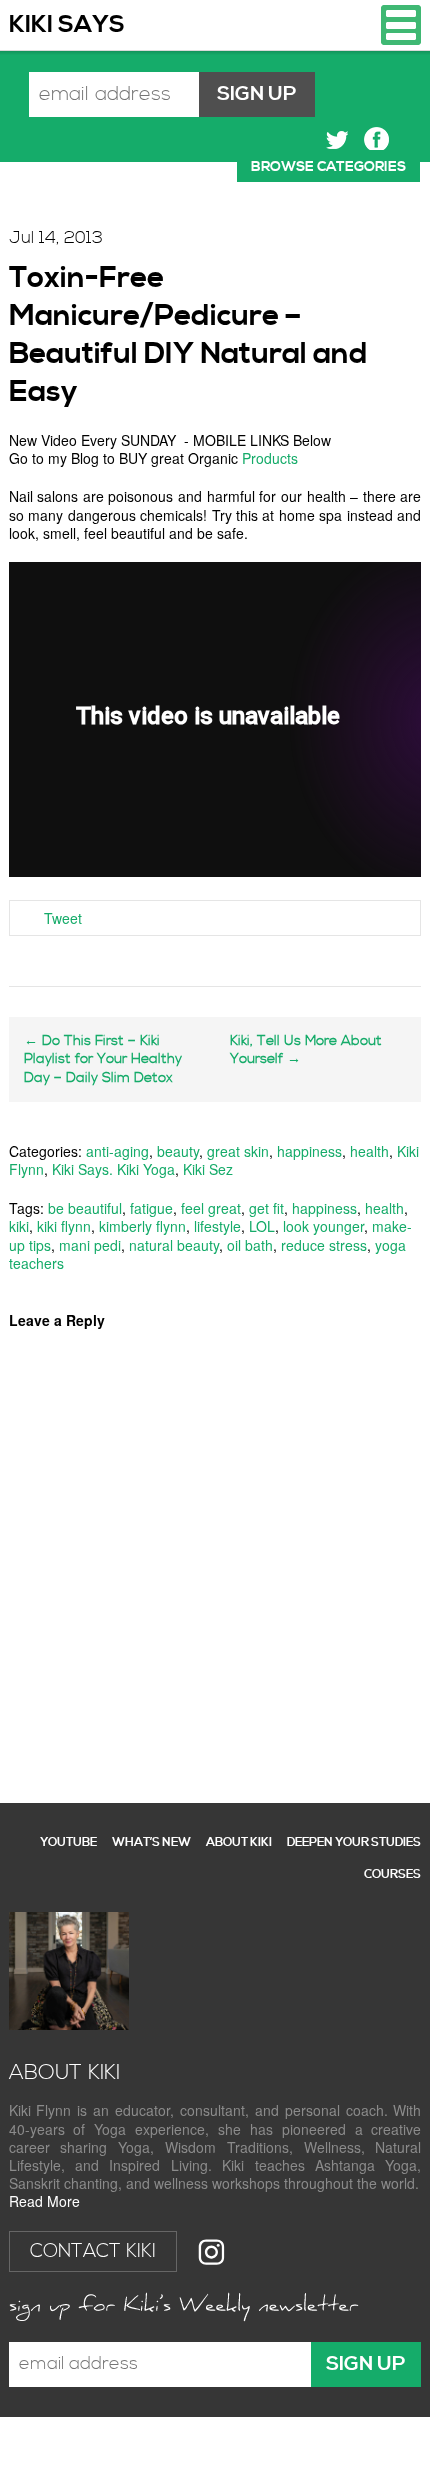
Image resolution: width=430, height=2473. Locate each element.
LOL (262, 1226)
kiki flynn (64, 1226)
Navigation (401, 25)
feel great (211, 1208)
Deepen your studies (354, 1842)
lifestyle (217, 1226)
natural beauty (174, 1245)
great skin (238, 1151)
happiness (309, 1151)
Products (270, 458)
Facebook (376, 139)
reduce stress (324, 1245)
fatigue (151, 1208)
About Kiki (239, 1842)
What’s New (151, 1842)
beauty (178, 1151)
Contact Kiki (93, 2251)
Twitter (337, 139)
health (369, 1151)
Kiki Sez (208, 1169)
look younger (323, 1226)
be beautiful (85, 1208)
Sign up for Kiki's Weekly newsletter (184, 2307)
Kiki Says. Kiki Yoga (113, 1169)
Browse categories (328, 167)
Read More (44, 2201)
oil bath (250, 1245)
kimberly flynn (142, 1226)
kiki (19, 1226)
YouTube (68, 1842)
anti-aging (117, 1151)
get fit (266, 1208)
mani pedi (90, 1245)
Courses (392, 1874)
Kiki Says (67, 25)
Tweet (63, 918)
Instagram (211, 2251)
